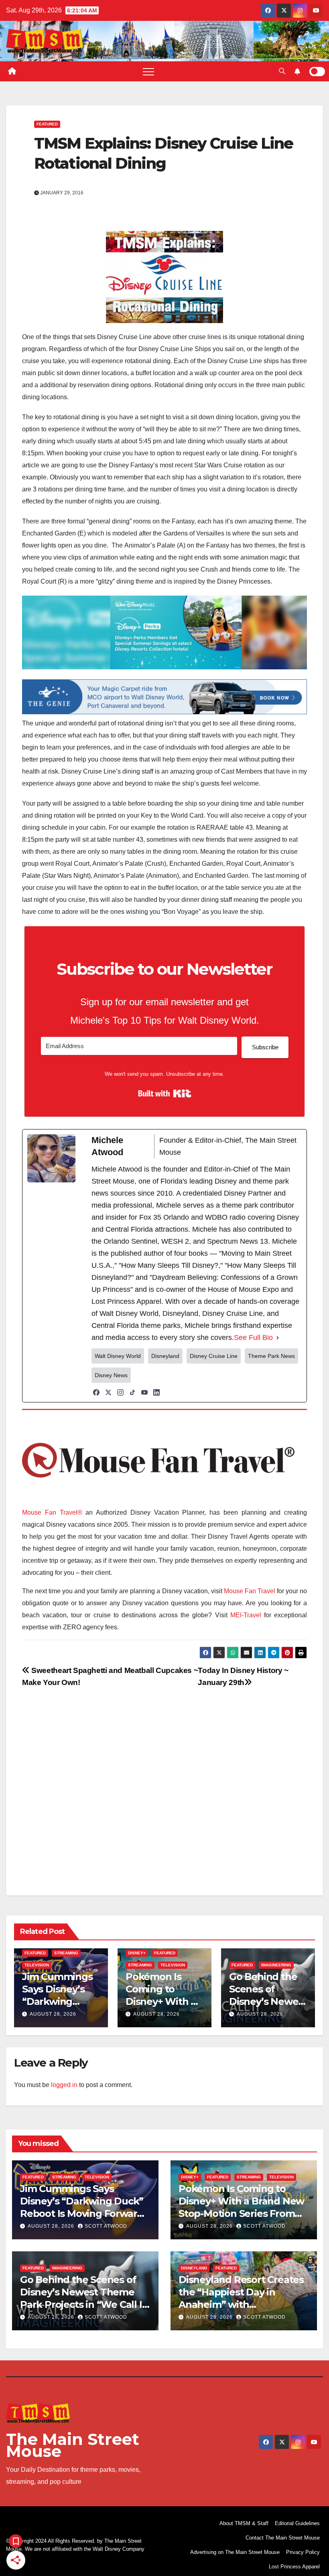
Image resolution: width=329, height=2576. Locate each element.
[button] (282, 71)
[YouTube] (144, 1392)
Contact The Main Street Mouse (283, 2538)
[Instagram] (120, 1392)
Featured (47, 124)
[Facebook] (96, 1392)
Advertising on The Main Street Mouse (235, 2552)
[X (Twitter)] (108, 1392)
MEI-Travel (246, 1615)
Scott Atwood (106, 2226)
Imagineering (276, 1965)
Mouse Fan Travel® (52, 1512)
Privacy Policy (303, 2552)
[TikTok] (132, 1392)
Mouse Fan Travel (250, 1591)
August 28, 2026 (53, 2014)
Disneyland (194, 2268)
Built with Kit (165, 1093)
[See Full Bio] (278, 1337)
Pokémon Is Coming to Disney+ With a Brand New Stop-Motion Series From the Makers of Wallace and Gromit (242, 2214)
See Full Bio (253, 1337)
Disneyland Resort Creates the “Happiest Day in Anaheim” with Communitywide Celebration (241, 2305)
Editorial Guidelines (297, 2523)
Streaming (66, 1953)
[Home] (12, 71)
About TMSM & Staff (244, 2523)
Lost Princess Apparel (294, 2567)
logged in (64, 2085)
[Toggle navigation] (148, 71)
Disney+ (137, 1953)
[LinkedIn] (156, 1392)
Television (37, 1965)
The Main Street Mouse (73, 2445)
